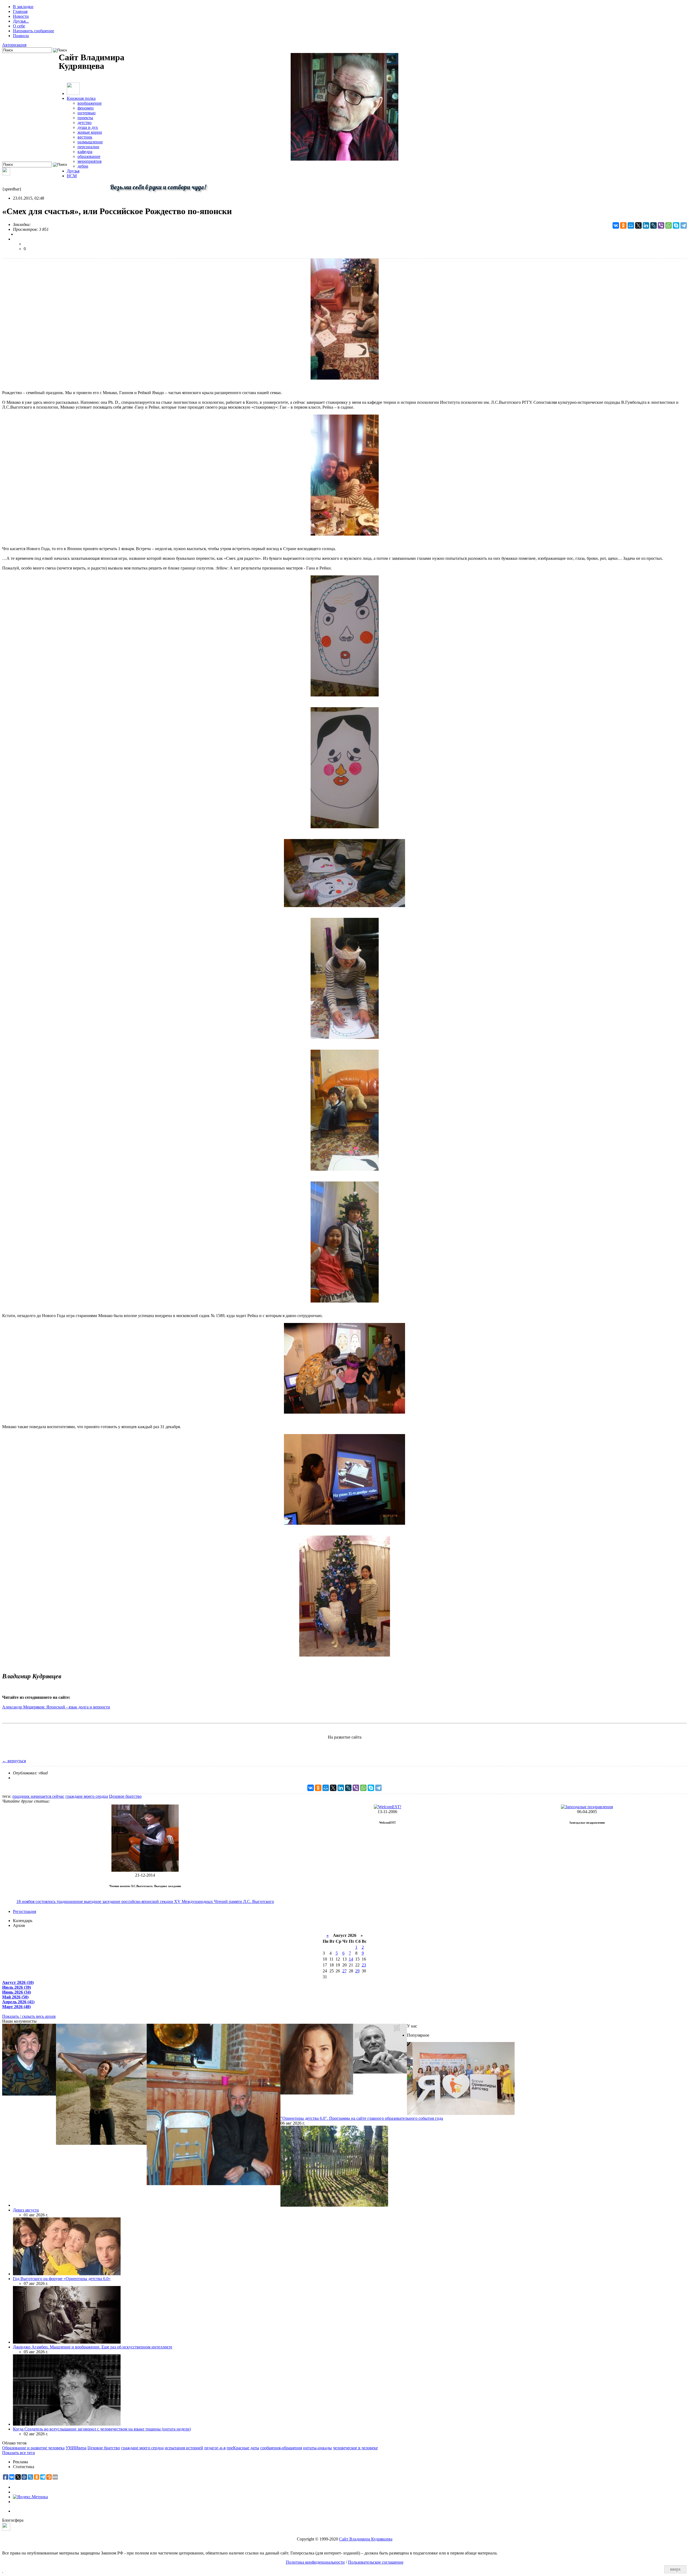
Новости (21, 16)
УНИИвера (76, 2448)
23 (364, 1965)
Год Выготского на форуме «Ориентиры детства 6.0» (62, 2279)
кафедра (85, 152)
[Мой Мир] (631, 225)
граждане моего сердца (87, 1796)
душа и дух (88, 127)
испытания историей (184, 2448)
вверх (675, 2569)
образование (89, 156)
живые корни (90, 132)
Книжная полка (81, 98)
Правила (21, 36)
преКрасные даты (243, 2448)
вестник (85, 137)
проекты (85, 118)
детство (85, 123)
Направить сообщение (34, 31)
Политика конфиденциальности (315, 2562)
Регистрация (24, 1911)
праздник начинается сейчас (38, 1796)
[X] (638, 225)
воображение (90, 103)
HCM (72, 176)
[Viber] (661, 225)
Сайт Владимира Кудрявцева (366, 2539)
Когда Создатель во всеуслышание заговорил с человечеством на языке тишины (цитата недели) (102, 2429)
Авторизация (14, 45)
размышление (90, 142)
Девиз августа (26, 2210)
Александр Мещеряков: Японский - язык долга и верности (56, 1707)
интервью (87, 113)
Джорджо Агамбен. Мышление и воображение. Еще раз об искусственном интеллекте (93, 2347)
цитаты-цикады (317, 2448)
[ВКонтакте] (616, 225)
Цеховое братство (125, 1796)
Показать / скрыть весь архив (29, 2016)
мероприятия (89, 161)
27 (344, 1971)
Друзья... (21, 21)
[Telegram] (684, 225)
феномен (86, 108)
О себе (19, 26)
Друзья (73, 171)
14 (351, 1959)
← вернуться (14, 1761)
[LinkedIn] (646, 225)
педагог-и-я (215, 2448)
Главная (20, 11)
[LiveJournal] (653, 225)
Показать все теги (19, 2453)
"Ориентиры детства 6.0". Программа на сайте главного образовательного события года (362, 2118)
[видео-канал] (6, 174)
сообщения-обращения (281, 2448)
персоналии (88, 147)
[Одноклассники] (623, 225)
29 (357, 1971)
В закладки (23, 7)
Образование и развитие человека (33, 2448)
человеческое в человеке (355, 2448)
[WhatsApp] (669, 225)
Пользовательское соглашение (376, 2562)
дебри (83, 166)
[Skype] (676, 225)
